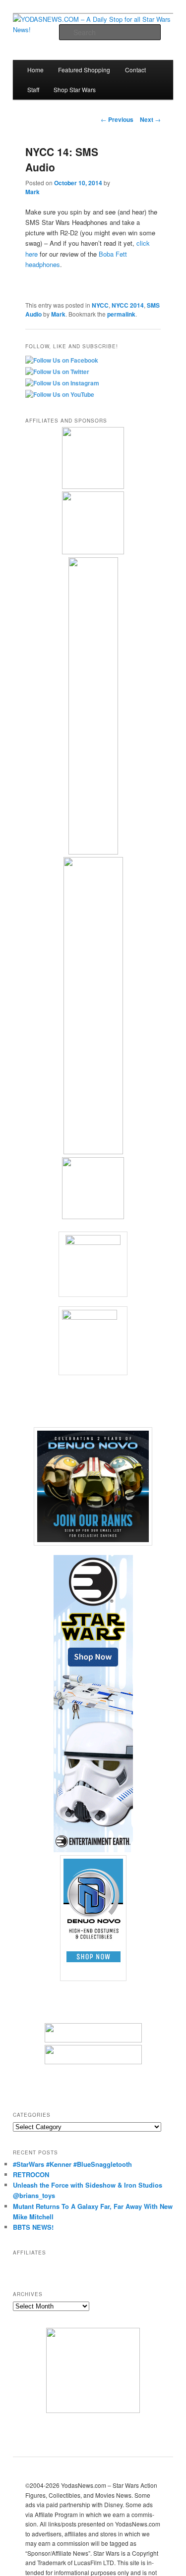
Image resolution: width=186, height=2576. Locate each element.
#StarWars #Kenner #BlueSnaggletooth (72, 2164)
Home (35, 70)
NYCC (100, 305)
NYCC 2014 (128, 305)
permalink (121, 314)
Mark (32, 192)
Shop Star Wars (75, 89)
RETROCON (31, 2174)
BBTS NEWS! (33, 2227)
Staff (33, 89)
